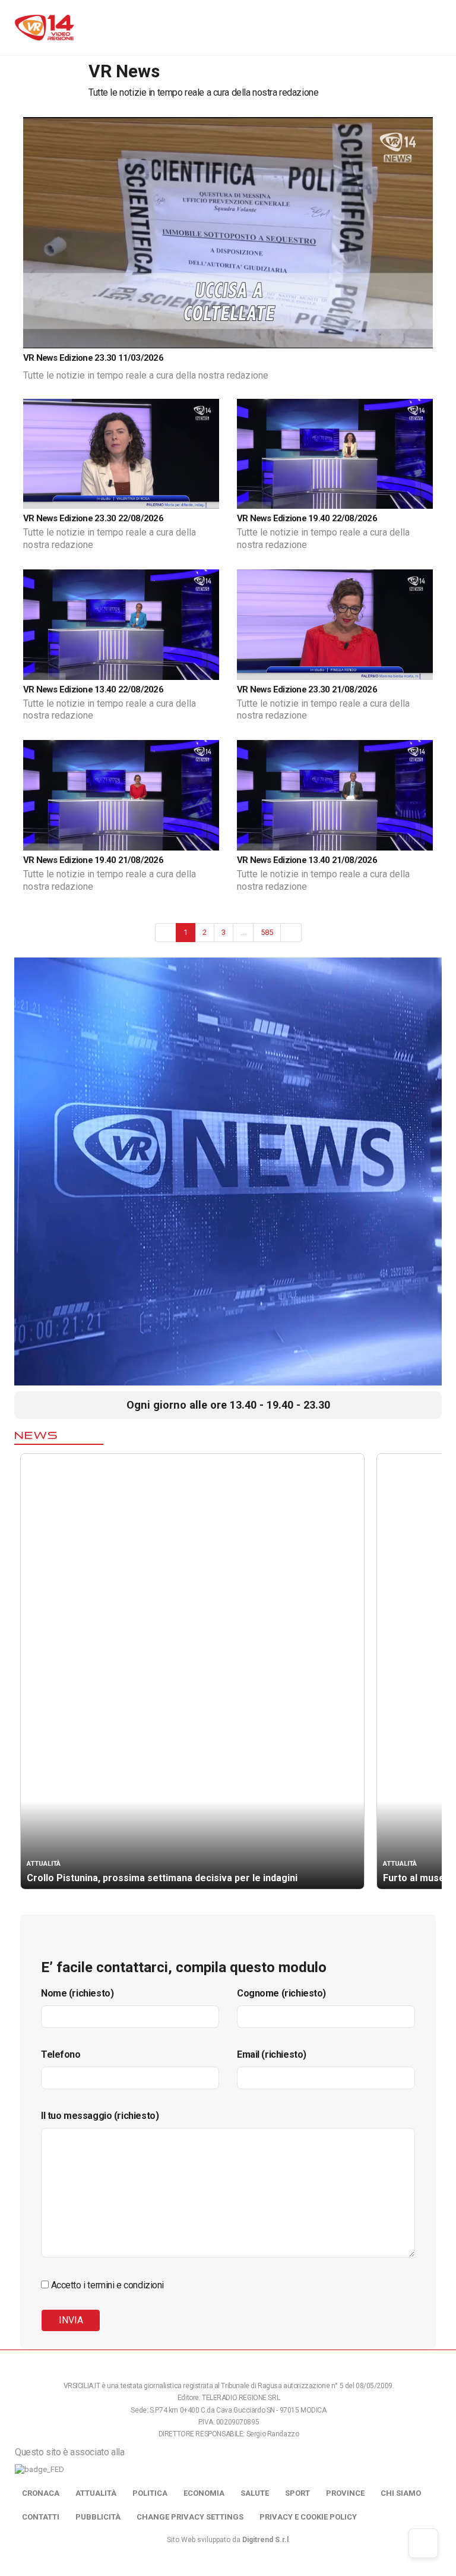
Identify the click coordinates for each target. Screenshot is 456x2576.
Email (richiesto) (272, 2054)
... (243, 932)
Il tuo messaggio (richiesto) (100, 2116)
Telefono (61, 2054)
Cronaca (41, 2493)
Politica (150, 2493)
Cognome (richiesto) (281, 1993)
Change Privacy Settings (190, 2517)
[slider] (186, 339)
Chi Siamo (401, 2493)
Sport (297, 2493)
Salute (255, 2493)
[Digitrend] (358, 338)
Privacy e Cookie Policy (308, 2517)
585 (267, 932)
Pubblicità (98, 2517)
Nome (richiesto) (77, 1993)
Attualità (96, 2493)
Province (345, 2493)
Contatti (41, 2517)
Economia (204, 2493)
